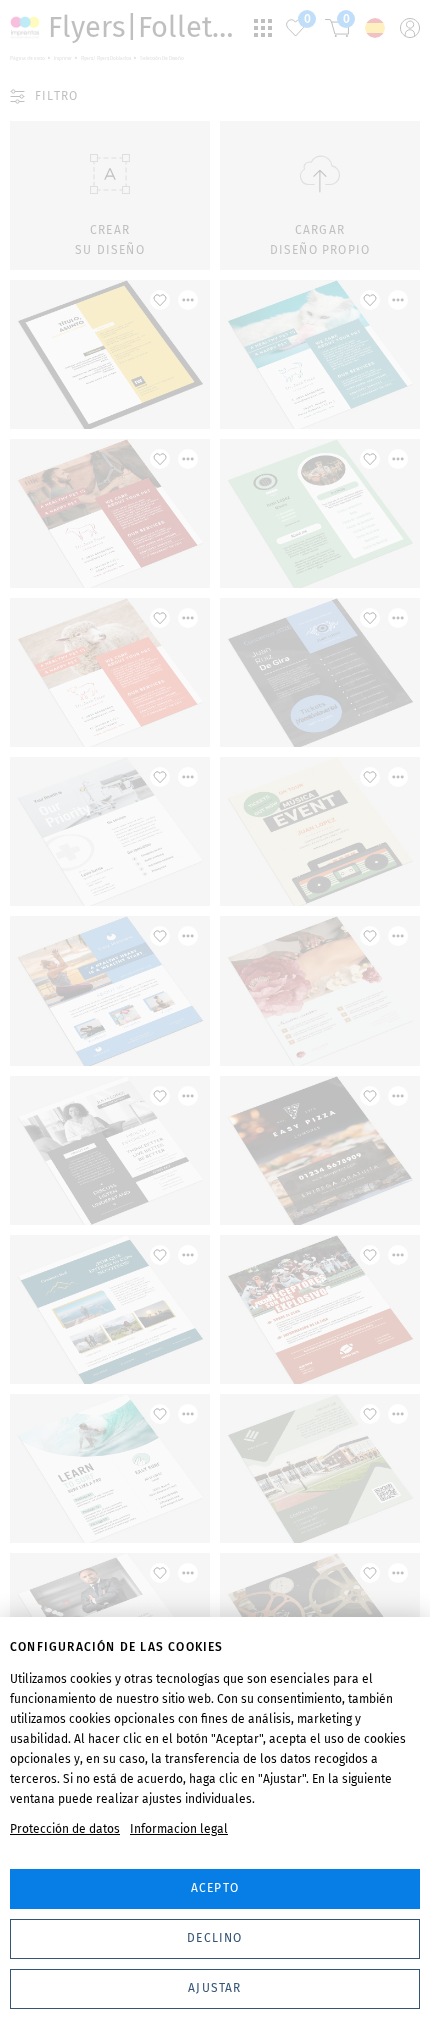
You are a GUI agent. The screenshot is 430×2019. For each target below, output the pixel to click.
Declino (214, 1938)
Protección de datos (65, 1829)
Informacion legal (179, 1829)
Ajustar (214, 1988)
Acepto (215, 1888)
